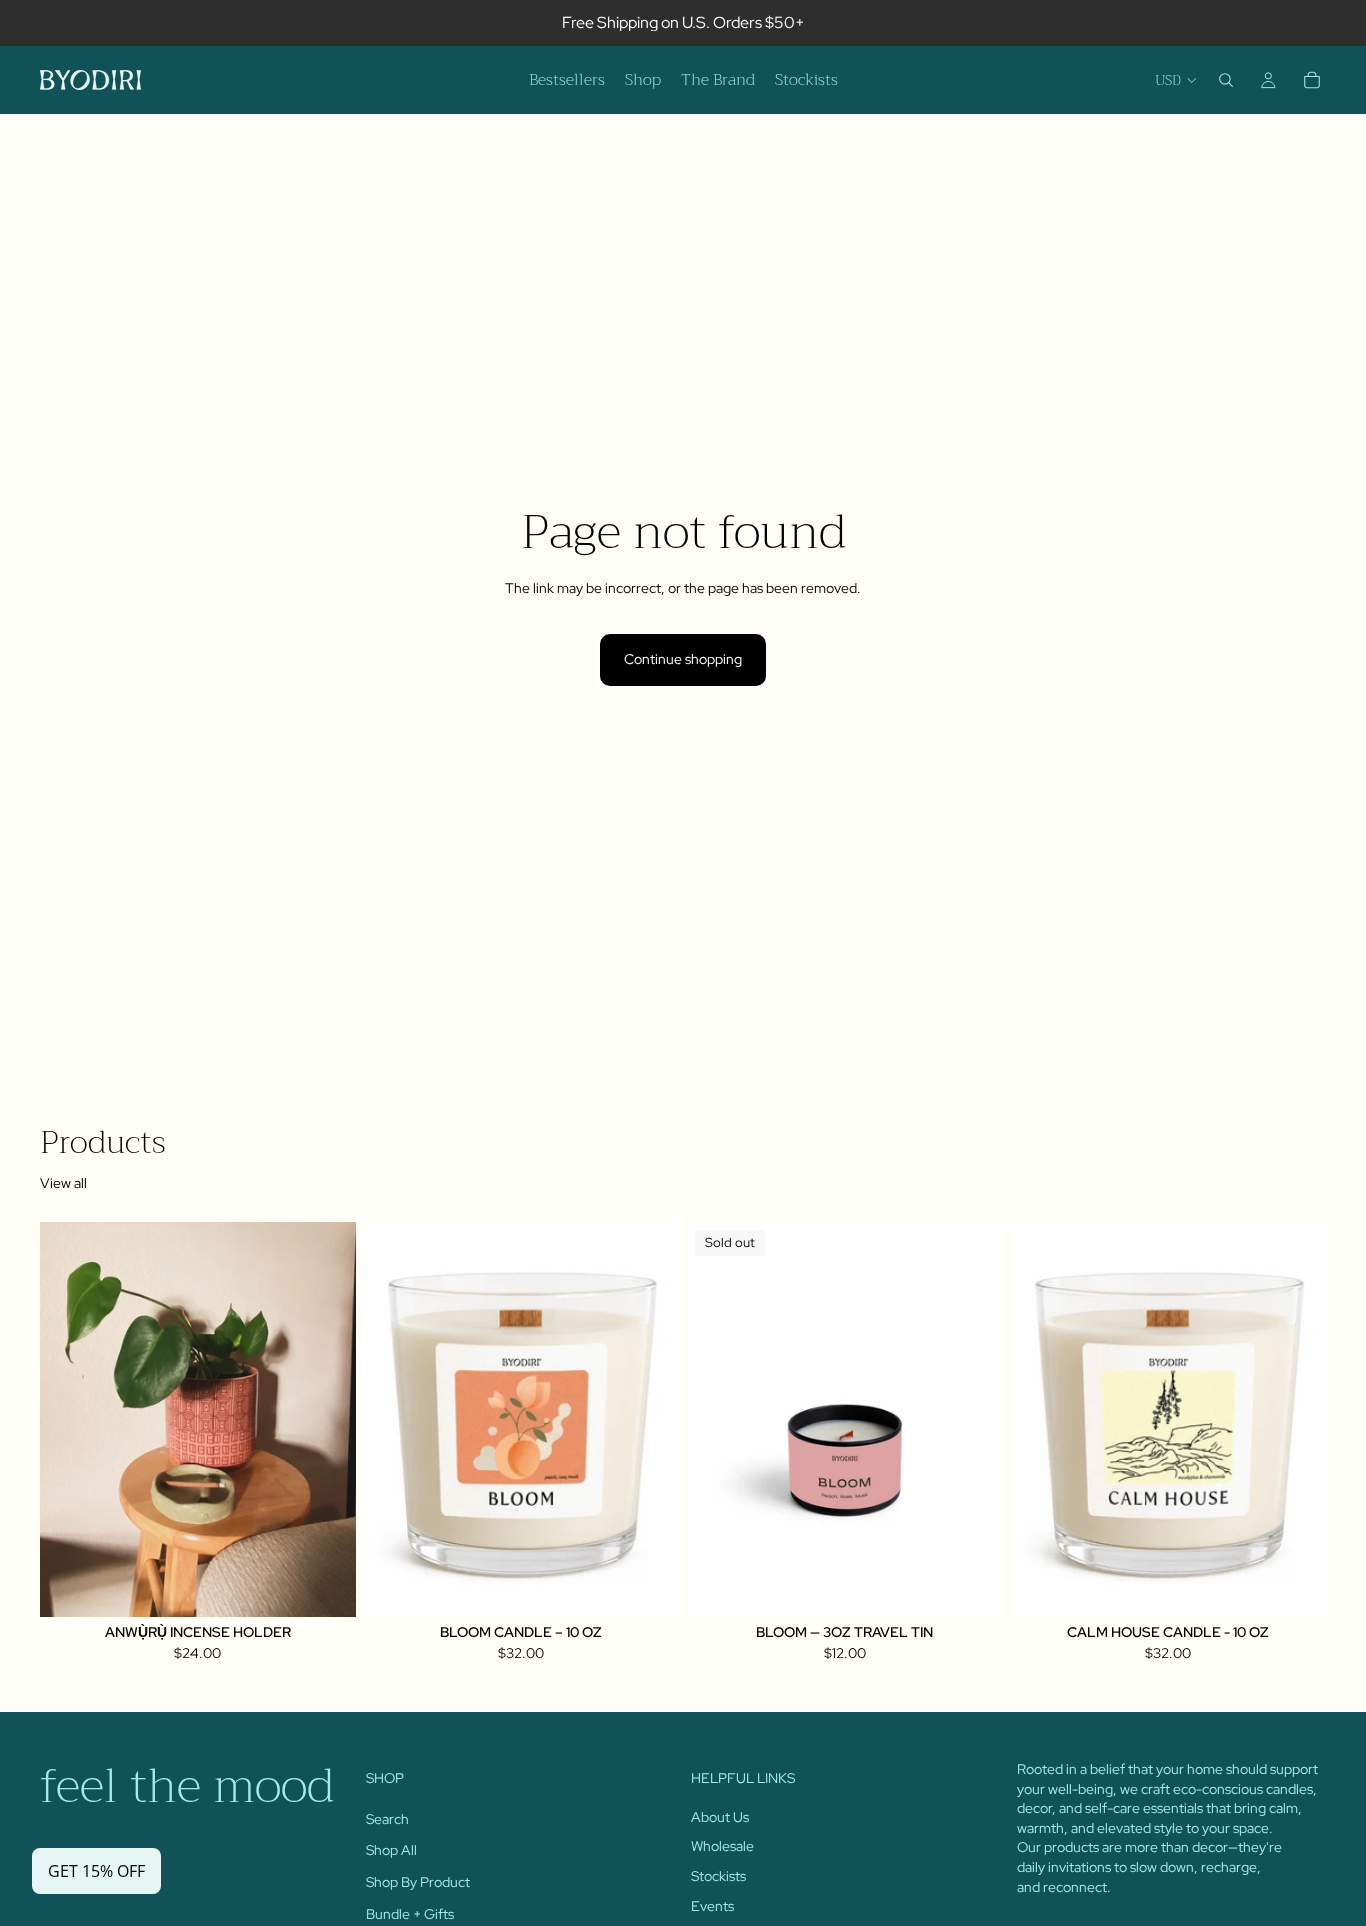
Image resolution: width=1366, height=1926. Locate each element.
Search (387, 1819)
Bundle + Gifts (410, 1913)
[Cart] (1312, 80)
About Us (720, 1817)
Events (712, 1905)
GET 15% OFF (96, 1871)
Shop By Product (418, 1882)
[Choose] (325, 1586)
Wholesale (722, 1846)
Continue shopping (683, 659)
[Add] (648, 1586)
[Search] (1226, 80)
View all (63, 1183)
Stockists (718, 1876)
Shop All (391, 1850)
